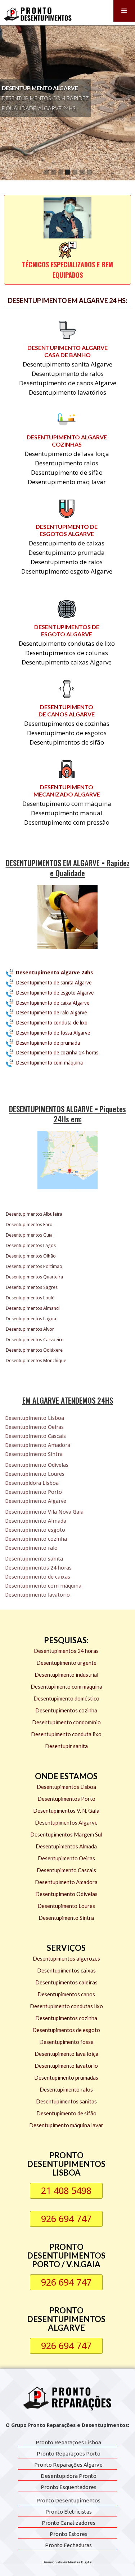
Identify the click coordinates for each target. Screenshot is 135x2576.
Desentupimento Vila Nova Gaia (44, 1512)
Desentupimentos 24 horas (38, 1568)
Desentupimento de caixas (38, 1577)
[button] (124, 11)
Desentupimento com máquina (43, 1586)
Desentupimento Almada (36, 1521)
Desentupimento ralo (31, 1548)
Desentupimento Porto (33, 1492)
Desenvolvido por (67, 2562)
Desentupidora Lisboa (32, 1483)
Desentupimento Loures (35, 1474)
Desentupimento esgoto (35, 1530)
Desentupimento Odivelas (37, 1465)
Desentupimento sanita (34, 1559)
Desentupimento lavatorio (37, 1595)
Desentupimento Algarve (36, 1501)
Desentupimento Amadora (38, 1445)
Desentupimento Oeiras (34, 1427)
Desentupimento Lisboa (35, 1418)
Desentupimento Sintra (34, 1454)
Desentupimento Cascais (35, 1436)
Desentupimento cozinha (36, 1539)
